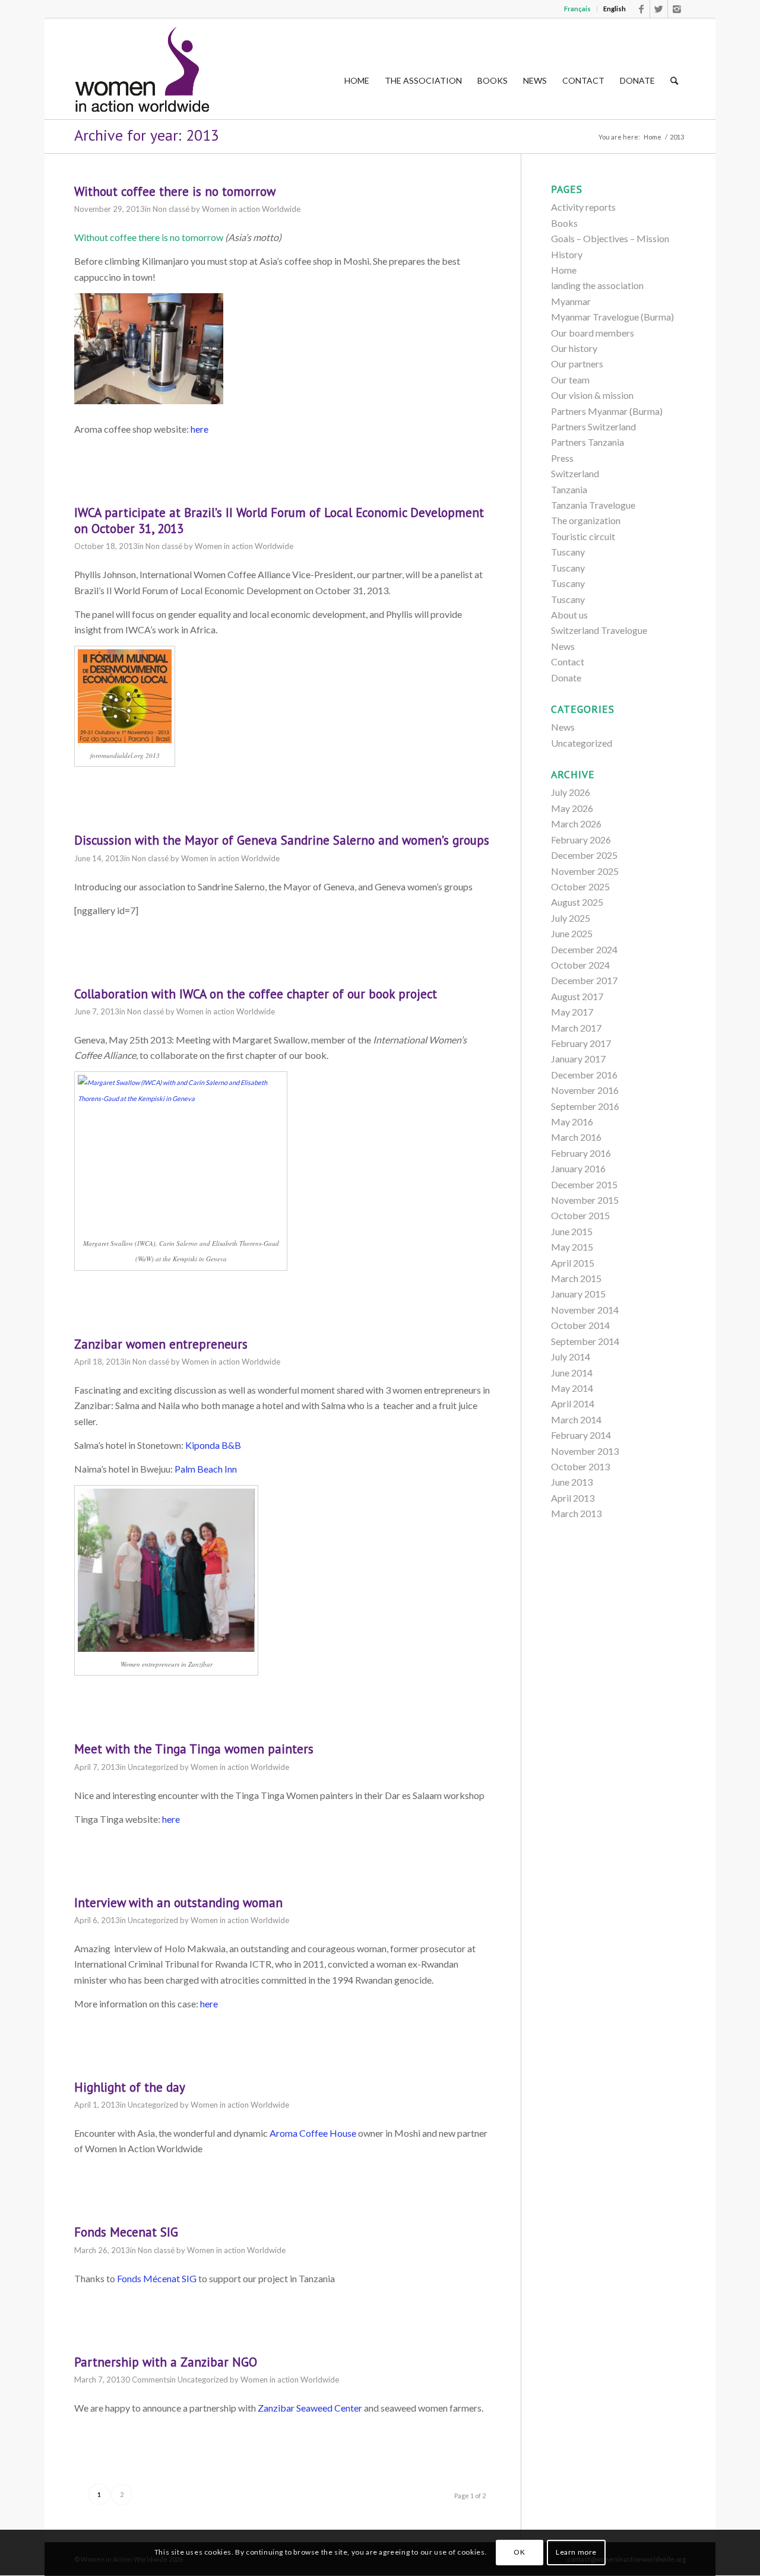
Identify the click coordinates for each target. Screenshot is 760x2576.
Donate (566, 678)
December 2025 (584, 855)
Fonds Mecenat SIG (126, 2232)
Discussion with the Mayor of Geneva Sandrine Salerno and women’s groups (282, 840)
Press (562, 458)
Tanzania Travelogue (593, 505)
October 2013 (580, 1466)
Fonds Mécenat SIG (157, 2278)
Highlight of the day (130, 2087)
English (615, 9)
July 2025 (571, 918)
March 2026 (576, 824)
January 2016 (578, 1168)
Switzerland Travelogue (599, 630)
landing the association (597, 285)
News (563, 646)
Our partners (577, 364)
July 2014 (571, 1357)
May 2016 (572, 1122)
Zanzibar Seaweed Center (310, 2408)
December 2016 (584, 1075)
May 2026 (572, 808)
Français (577, 9)
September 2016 (585, 1106)
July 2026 (571, 792)
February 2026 (581, 840)
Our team (570, 380)
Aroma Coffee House (313, 2133)
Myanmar (571, 301)
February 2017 (581, 1043)
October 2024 (580, 965)
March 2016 (576, 1137)
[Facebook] (641, 9)
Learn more (576, 2553)
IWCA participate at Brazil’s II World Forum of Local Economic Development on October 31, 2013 (279, 521)
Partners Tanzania (588, 442)
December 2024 (584, 949)
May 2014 (572, 1388)
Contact (568, 662)
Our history (574, 348)
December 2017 (584, 980)
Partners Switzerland (593, 426)
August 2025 (577, 902)
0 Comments (148, 2380)
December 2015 (584, 1184)
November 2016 (585, 1090)
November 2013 (585, 1451)
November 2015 (585, 1200)
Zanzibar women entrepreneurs (161, 1344)
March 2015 (576, 1278)
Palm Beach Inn (206, 1469)
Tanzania (569, 489)
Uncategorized (153, 1767)
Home (653, 137)
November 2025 (585, 871)
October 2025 (580, 886)
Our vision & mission (592, 395)
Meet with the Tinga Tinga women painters (194, 1749)
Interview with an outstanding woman (178, 1903)
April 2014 (573, 1403)
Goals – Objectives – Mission (610, 238)
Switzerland (575, 473)
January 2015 (578, 1294)
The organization (586, 520)
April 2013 (573, 1498)
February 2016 (581, 1153)
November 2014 (585, 1310)
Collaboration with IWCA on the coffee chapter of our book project (256, 994)
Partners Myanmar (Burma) (607, 411)
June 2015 (572, 1231)
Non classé (171, 209)
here (199, 429)
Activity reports (583, 207)
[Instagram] (677, 9)
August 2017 (577, 996)
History (567, 254)
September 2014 (585, 1341)
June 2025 (572, 933)
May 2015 (572, 1247)
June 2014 (572, 1373)
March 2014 (576, 1419)
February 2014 (581, 1435)
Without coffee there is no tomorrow (175, 191)
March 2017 (576, 1028)
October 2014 (580, 1325)
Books (564, 223)
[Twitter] (659, 9)
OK (519, 2553)
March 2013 (576, 1513)
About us (569, 615)
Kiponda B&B (213, 1445)
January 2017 (578, 1059)
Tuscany (568, 552)
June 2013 (572, 1482)
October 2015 (580, 1215)
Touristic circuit (583, 536)
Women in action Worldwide (251, 209)
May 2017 (572, 1012)
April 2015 (573, 1263)
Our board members (593, 333)
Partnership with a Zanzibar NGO (166, 2362)
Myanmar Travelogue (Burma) (612, 317)
